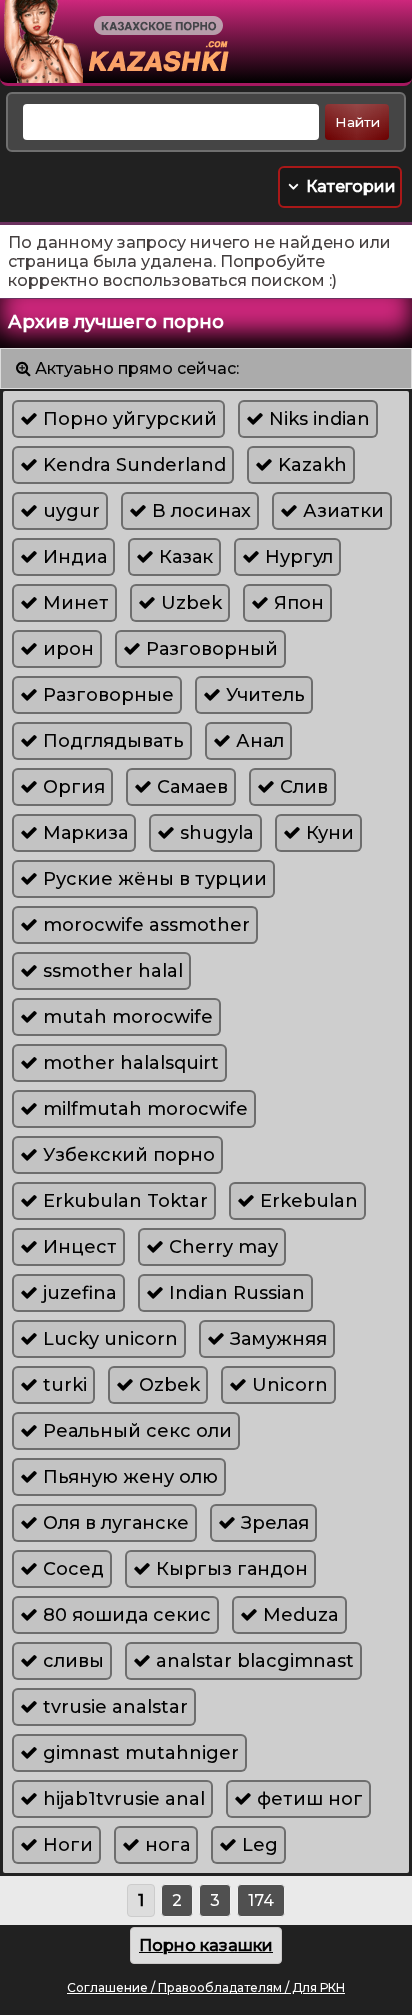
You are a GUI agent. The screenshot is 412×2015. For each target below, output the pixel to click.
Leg (257, 1845)
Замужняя (276, 1339)
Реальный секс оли (135, 1431)
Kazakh (310, 465)
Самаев (190, 787)
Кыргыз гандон (229, 1569)
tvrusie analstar (113, 1707)
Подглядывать (111, 741)
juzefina (77, 1293)
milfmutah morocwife (143, 1109)
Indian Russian (234, 1293)
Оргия (71, 787)
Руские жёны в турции (152, 879)
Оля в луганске (113, 1523)
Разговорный (209, 649)
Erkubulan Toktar (123, 1201)
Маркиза (83, 833)
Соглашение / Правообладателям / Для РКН (206, 1987)
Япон (296, 603)
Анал (257, 741)
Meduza (298, 1615)
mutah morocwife (125, 1017)
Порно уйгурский (127, 419)
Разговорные (106, 695)
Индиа (72, 557)
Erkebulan (306, 1201)
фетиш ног (307, 1799)
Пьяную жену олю (128, 1477)
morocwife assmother (144, 925)
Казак (183, 557)
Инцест (77, 1247)
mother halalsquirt (128, 1063)
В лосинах (199, 511)
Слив (301, 787)
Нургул (296, 557)
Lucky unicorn (108, 1339)
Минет (73, 603)
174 (261, 1900)
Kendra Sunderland (132, 465)
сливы (71, 1661)
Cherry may (221, 1247)
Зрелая (272, 1523)
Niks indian (317, 419)
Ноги (65, 1845)
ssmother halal (110, 971)
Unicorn (287, 1385)
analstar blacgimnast (252, 1661)
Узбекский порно (126, 1155)
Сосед (71, 1569)
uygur (69, 511)
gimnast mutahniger (138, 1753)
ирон (66, 649)
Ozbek (167, 1385)
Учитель (263, 695)
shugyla (214, 833)
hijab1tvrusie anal (121, 1799)
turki (62, 1385)
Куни (327, 833)
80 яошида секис (124, 1615)
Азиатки (341, 511)
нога (165, 1845)
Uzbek (189, 603)
